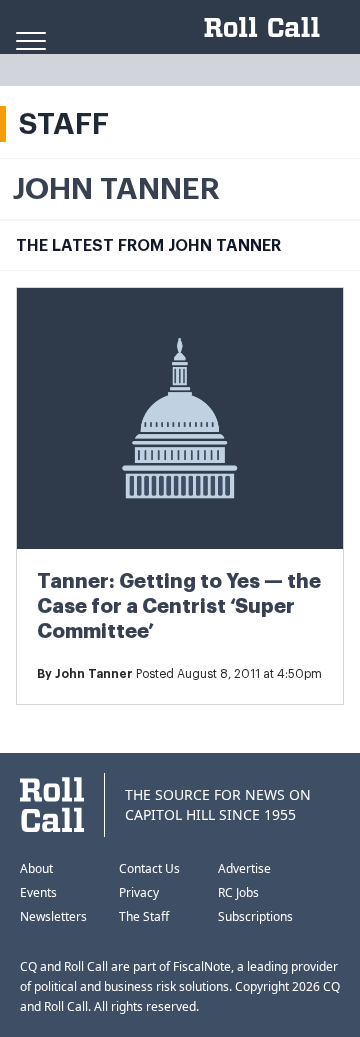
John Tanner (94, 674)
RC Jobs (238, 892)
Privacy (139, 892)
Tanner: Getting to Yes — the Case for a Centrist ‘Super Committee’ (179, 606)
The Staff (144, 916)
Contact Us (149, 868)
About (36, 868)
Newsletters (53, 916)
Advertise (244, 868)
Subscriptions (255, 916)
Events (38, 892)
